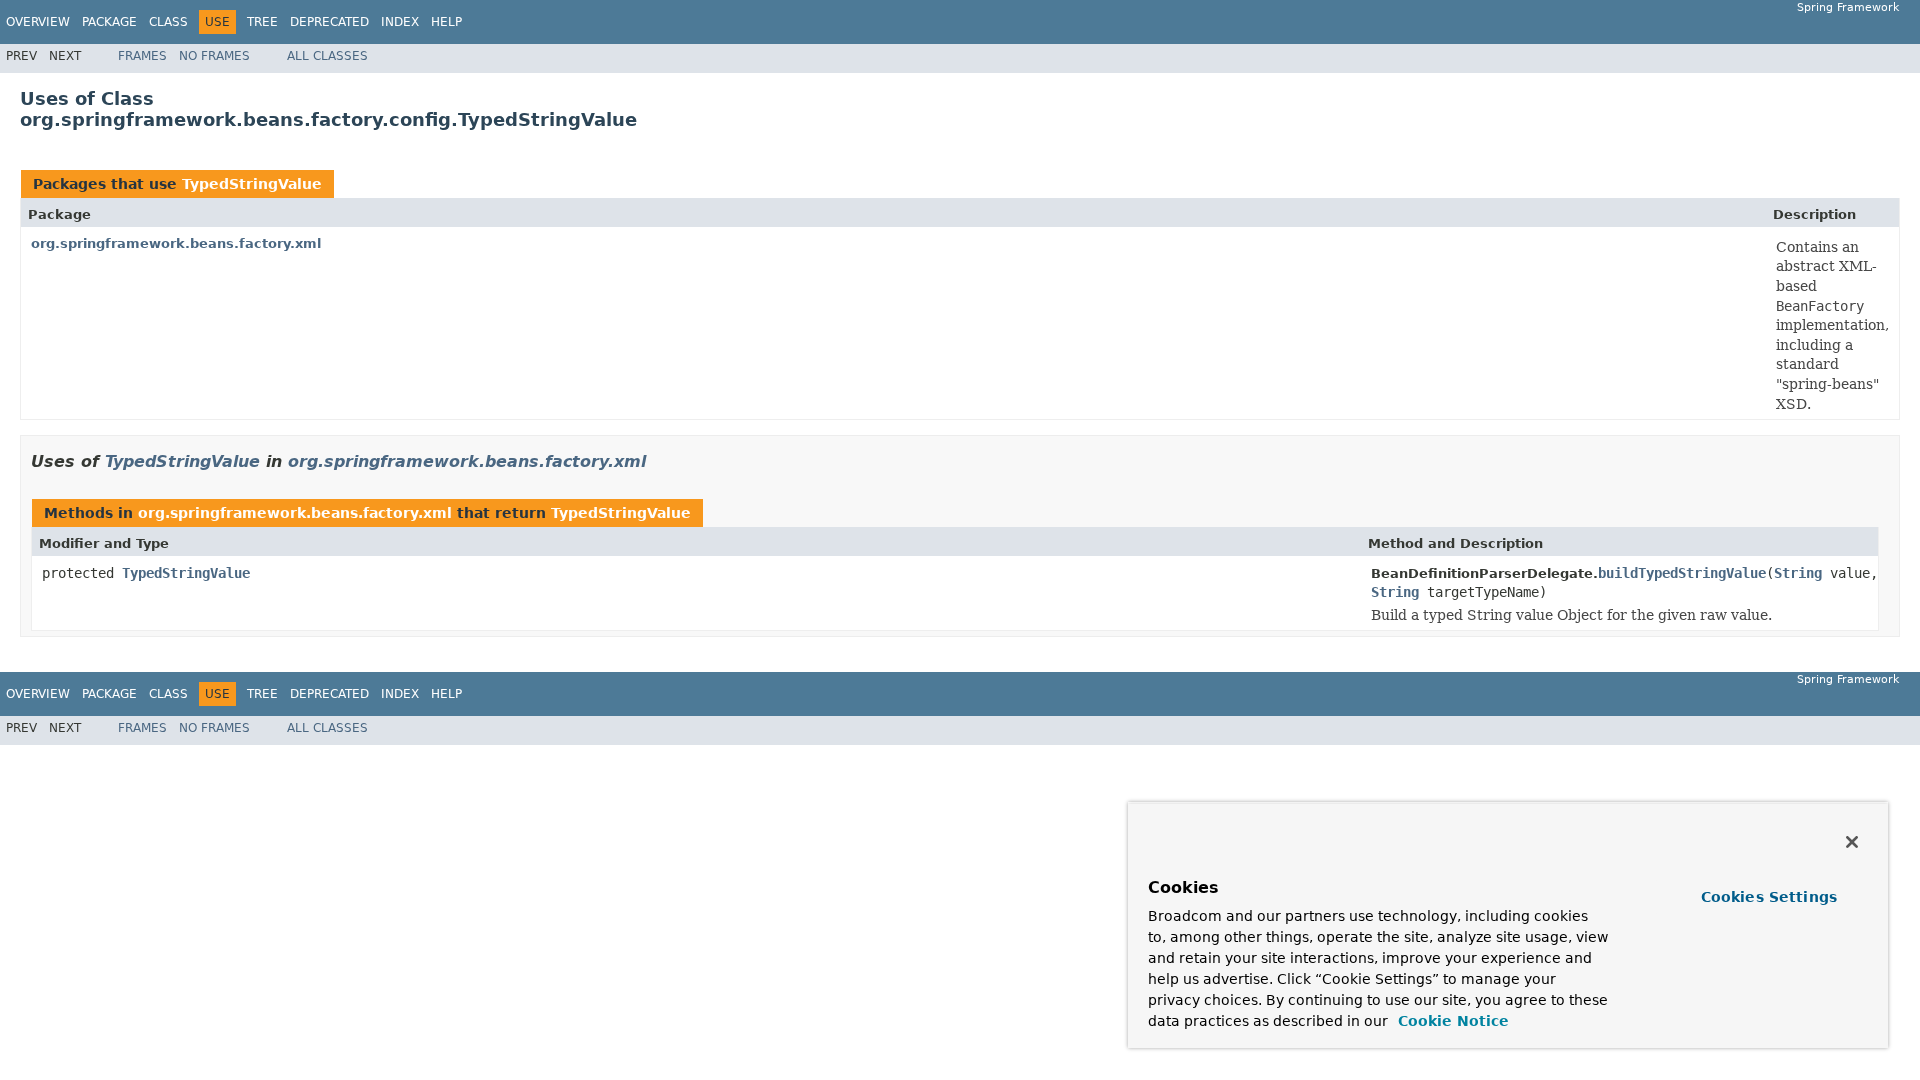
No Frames (214, 56)
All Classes (327, 56)
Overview (38, 22)
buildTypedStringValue (1682, 573)
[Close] (1852, 842)
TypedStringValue (252, 184)
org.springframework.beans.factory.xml (176, 243)
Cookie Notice (1451, 1021)
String (1798, 573)
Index (400, 22)
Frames (142, 56)
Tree (262, 22)
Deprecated (329, 22)
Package (109, 22)
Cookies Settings (1769, 897)
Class (168, 22)
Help (446, 22)
